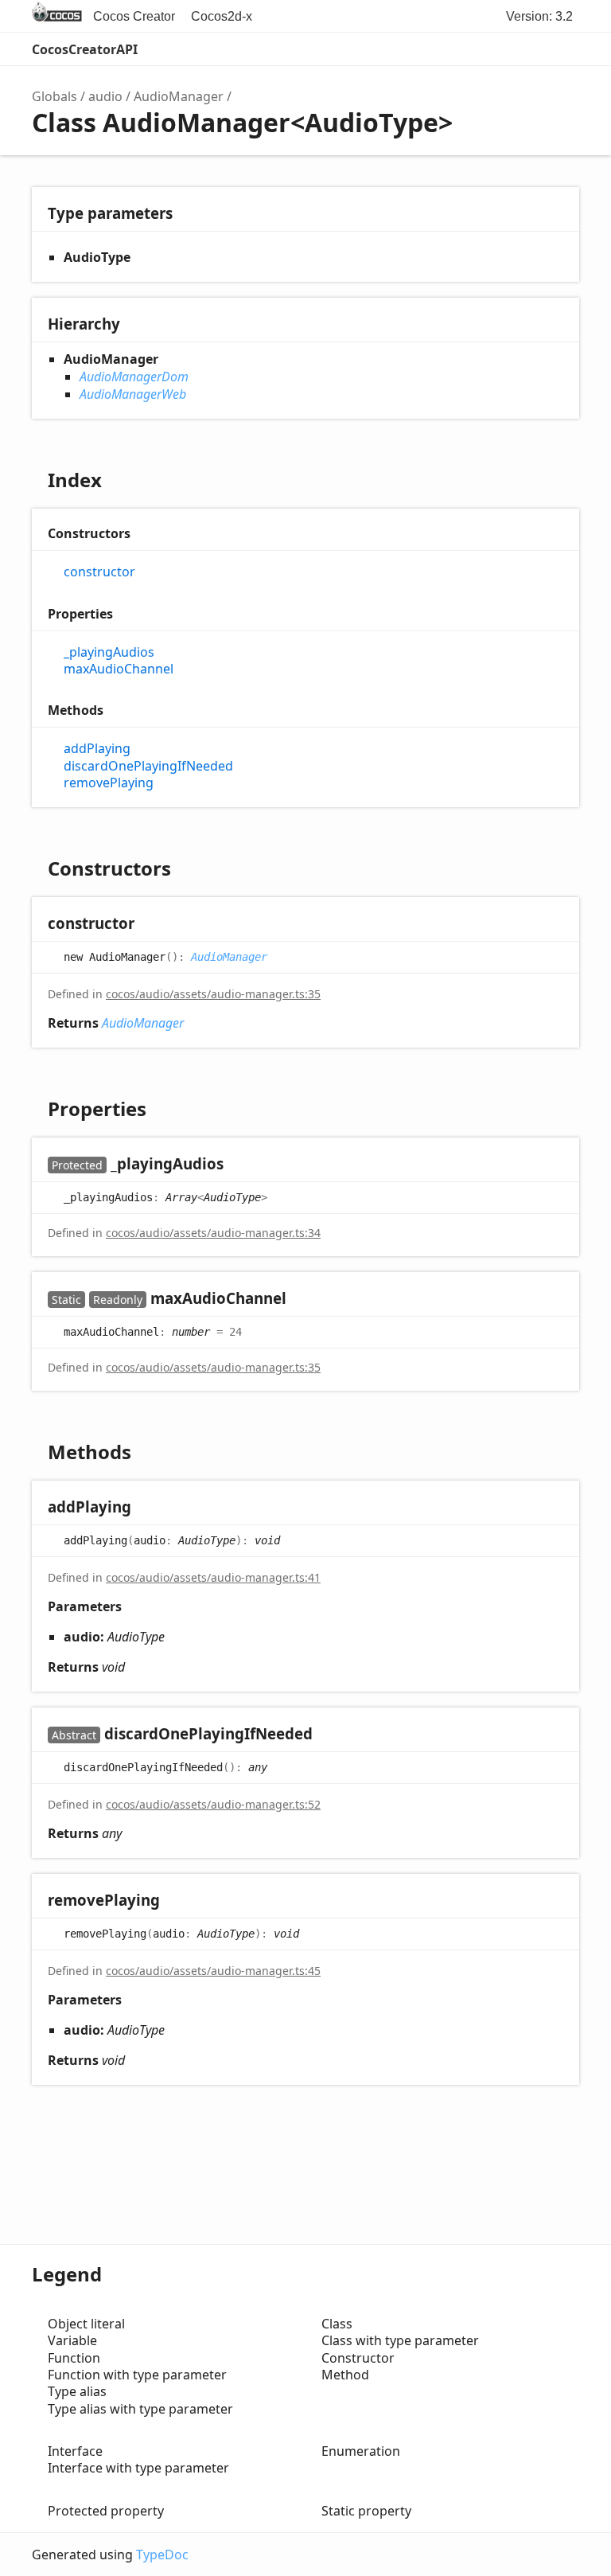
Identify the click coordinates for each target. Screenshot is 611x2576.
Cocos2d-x (222, 16)
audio (105, 96)
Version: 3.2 (539, 16)
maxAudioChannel (119, 669)
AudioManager (179, 96)
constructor (99, 572)
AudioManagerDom (134, 377)
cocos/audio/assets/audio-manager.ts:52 (213, 1804)
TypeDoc (162, 2555)
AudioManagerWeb (133, 394)
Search (496, 49)
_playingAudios (109, 652)
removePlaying (109, 783)
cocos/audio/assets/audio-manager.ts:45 (213, 1971)
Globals (54, 96)
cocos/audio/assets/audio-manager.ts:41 (213, 1577)
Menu (563, 49)
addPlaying (97, 749)
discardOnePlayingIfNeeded (148, 766)
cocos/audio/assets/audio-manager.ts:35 (213, 994)
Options (528, 49)
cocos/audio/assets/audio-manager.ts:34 (213, 1233)
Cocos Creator (134, 16)
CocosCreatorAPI (85, 49)
